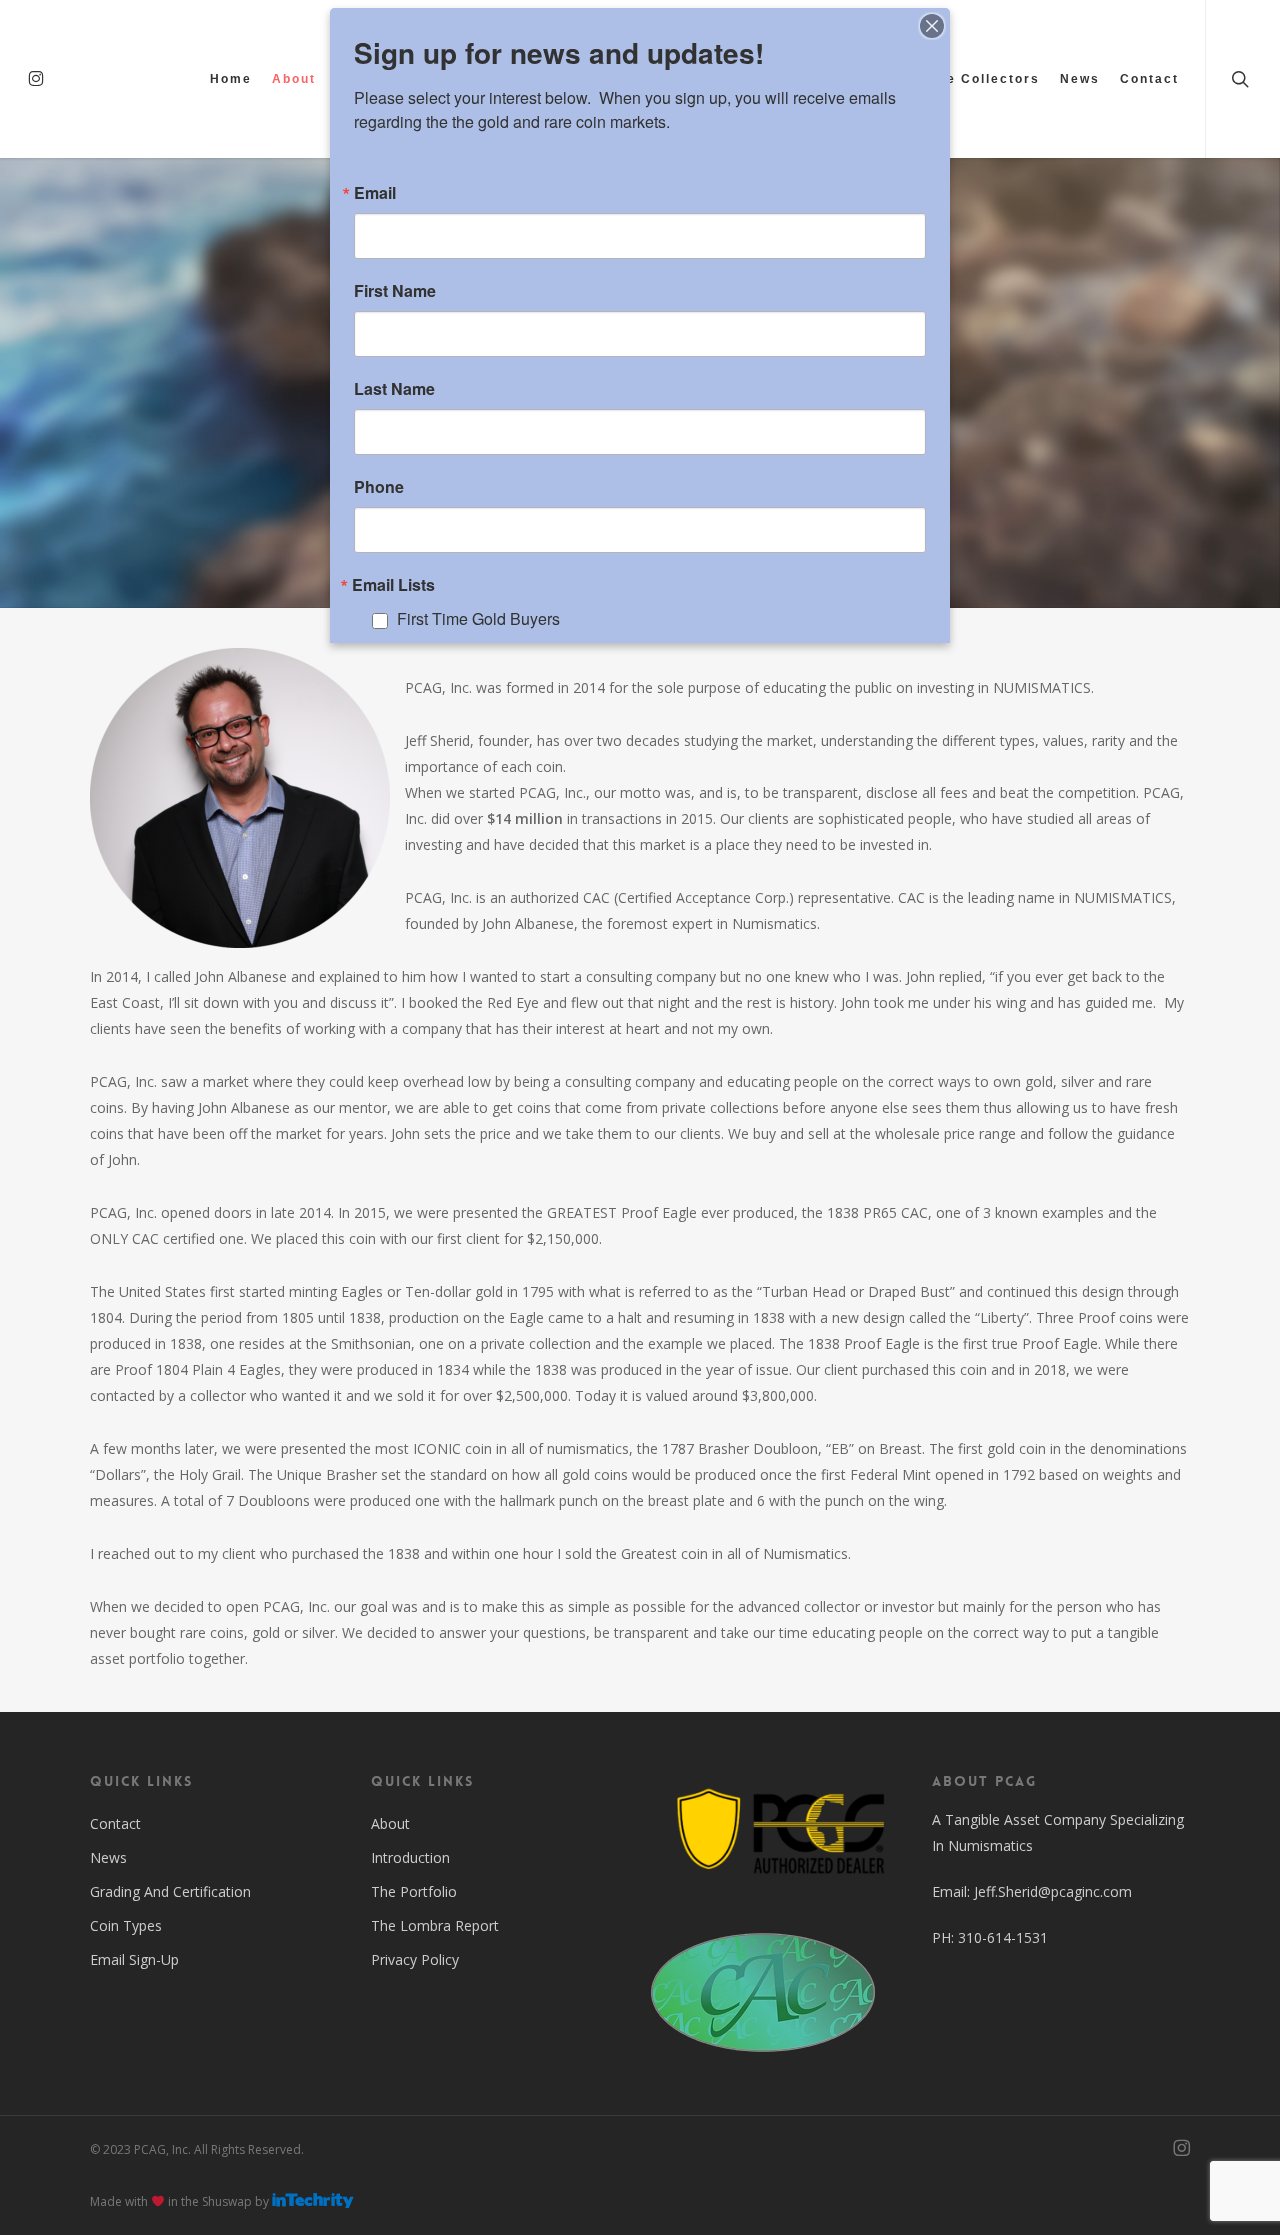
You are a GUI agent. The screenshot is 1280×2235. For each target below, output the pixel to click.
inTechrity (313, 2200)
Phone (379, 487)
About (390, 1823)
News (108, 1857)
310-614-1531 (1003, 1937)
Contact (115, 1823)
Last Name (394, 389)
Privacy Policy (415, 1959)
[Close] (932, 26)
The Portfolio (414, 1891)
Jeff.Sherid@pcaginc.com (1053, 1891)
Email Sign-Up (134, 1959)
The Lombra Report (435, 1925)
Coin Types (126, 1925)
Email (375, 193)
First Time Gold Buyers (478, 618)
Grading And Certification (170, 1891)
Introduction (410, 1857)
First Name (395, 291)
